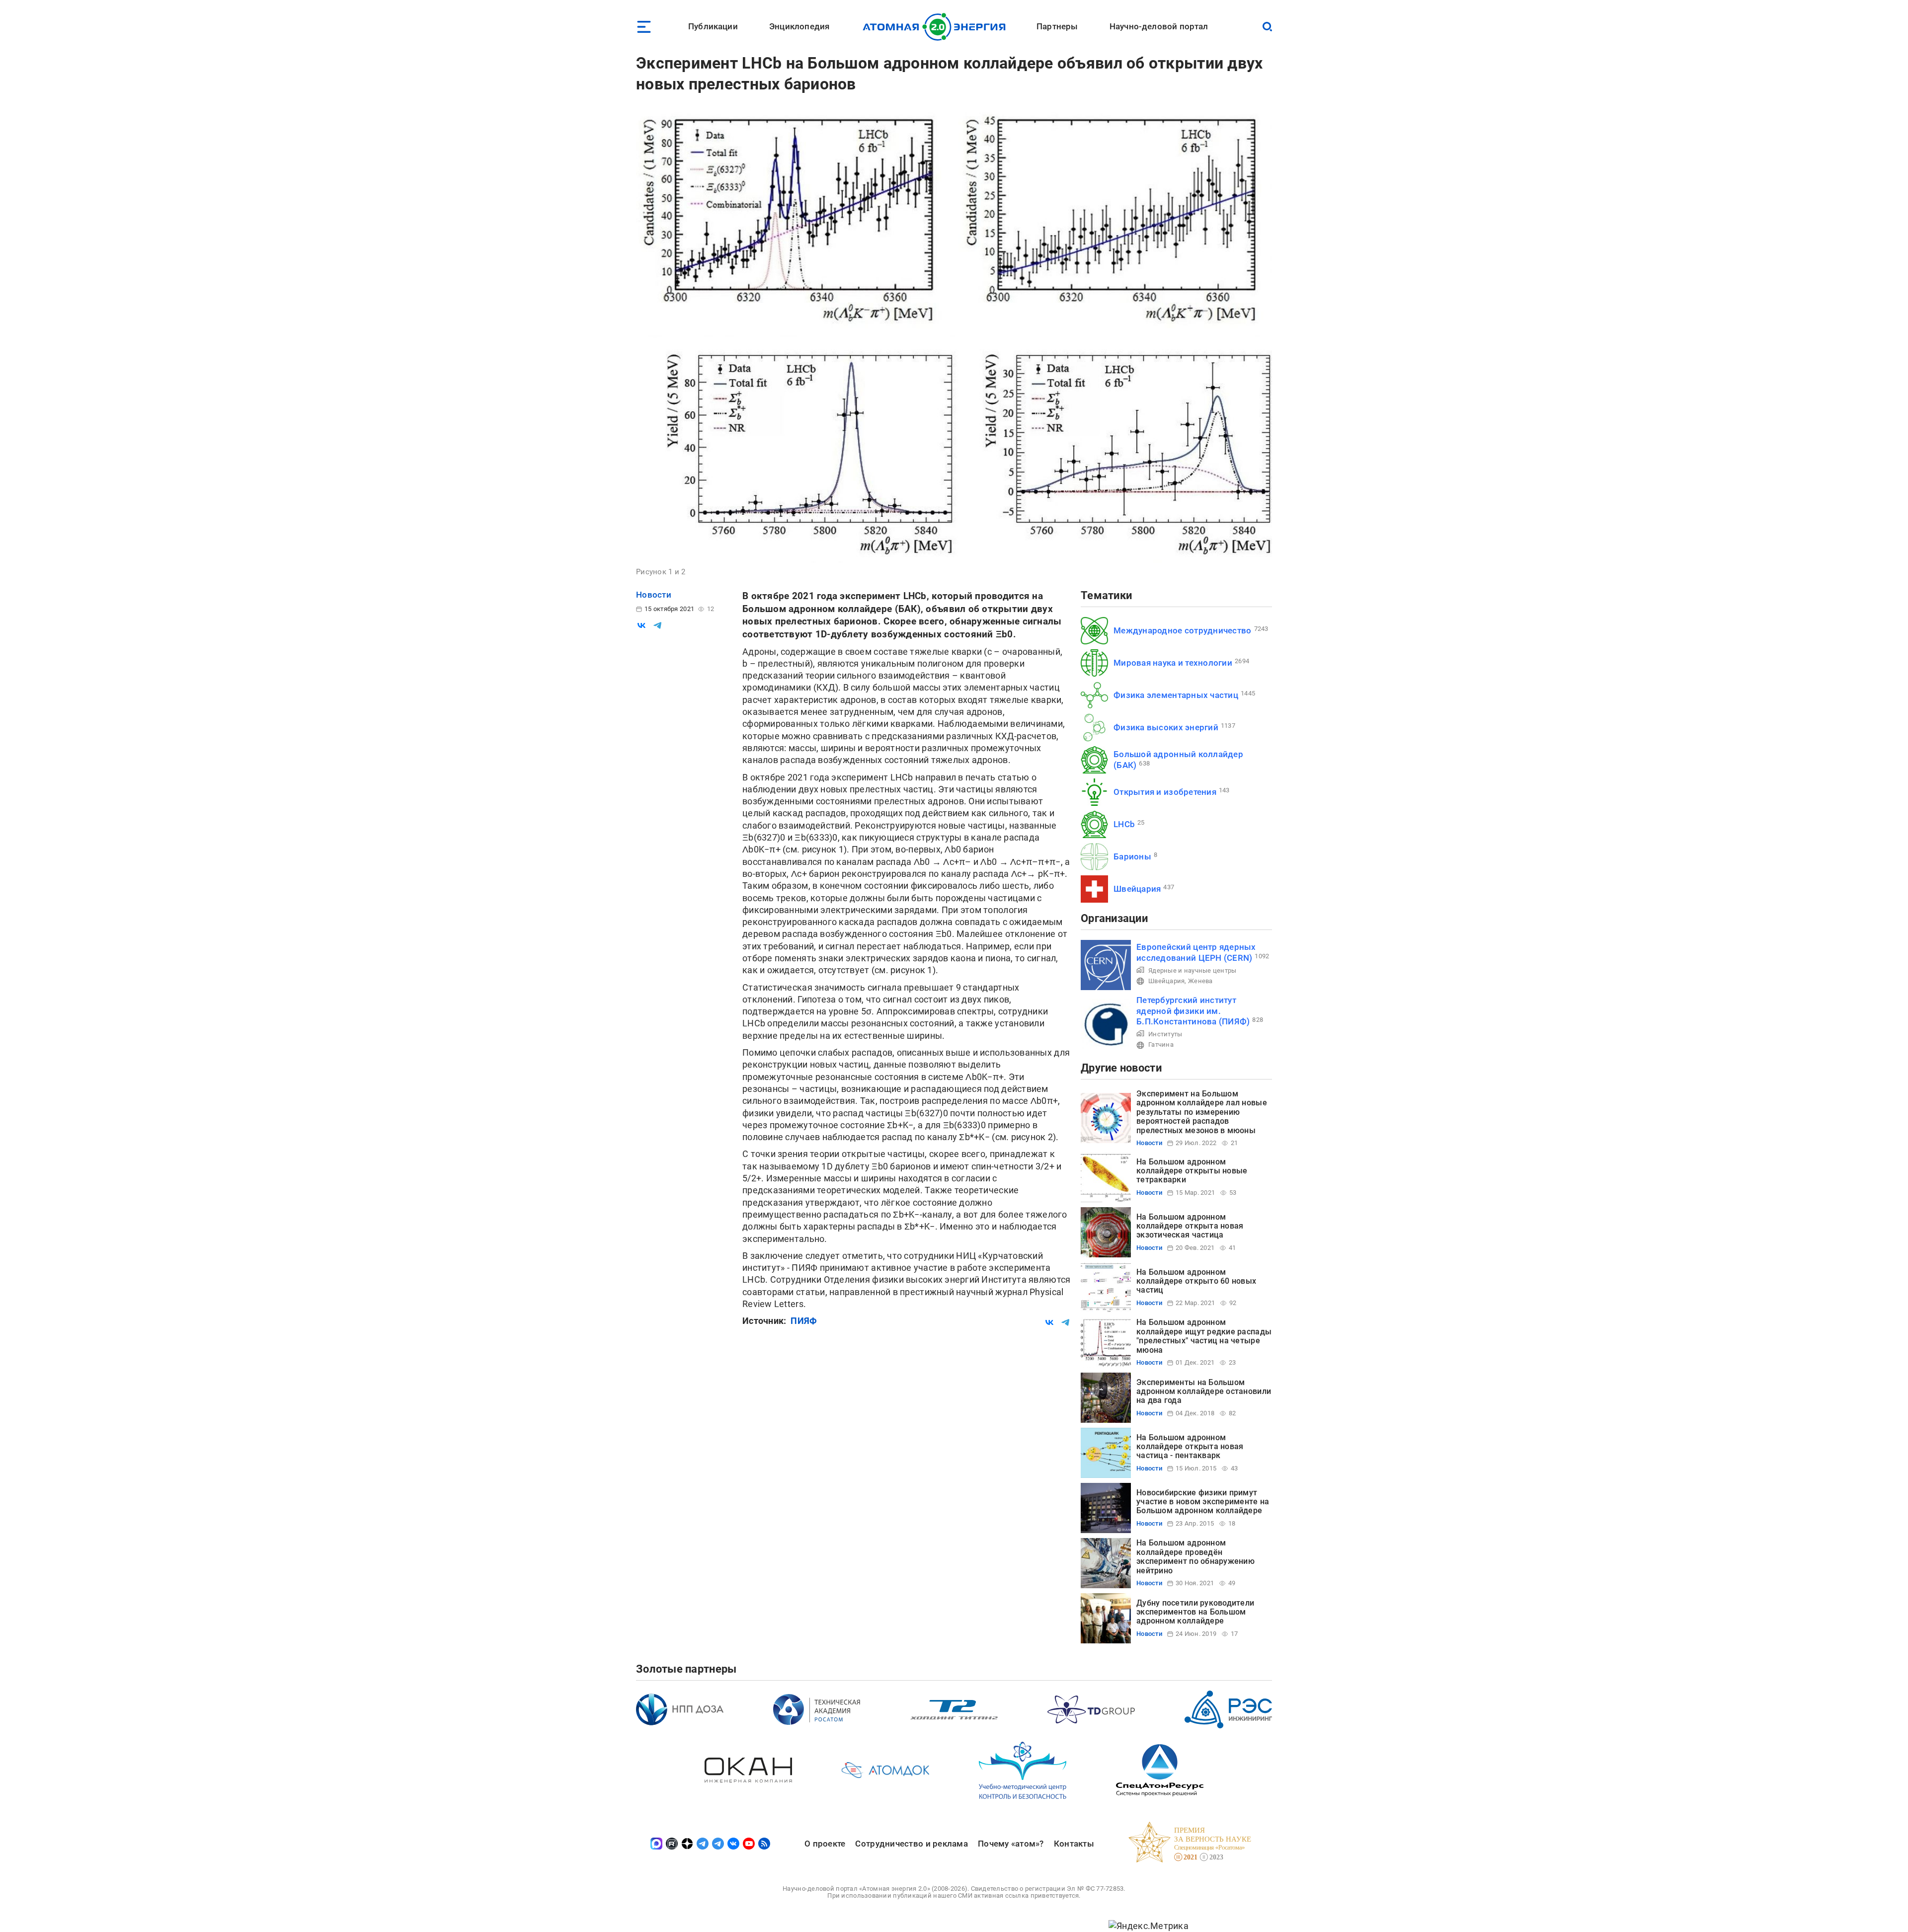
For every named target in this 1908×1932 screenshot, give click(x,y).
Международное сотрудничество (1183, 630)
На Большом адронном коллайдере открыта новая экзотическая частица (1190, 1226)
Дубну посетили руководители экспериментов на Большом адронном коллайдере (1195, 1612)
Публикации (713, 26)
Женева (1200, 981)
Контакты (1074, 1844)
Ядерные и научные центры (1192, 970)
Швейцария (1137, 889)
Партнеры (1057, 26)
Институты (1165, 1034)
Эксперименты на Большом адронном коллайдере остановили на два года (1204, 1391)
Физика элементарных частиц (1176, 695)
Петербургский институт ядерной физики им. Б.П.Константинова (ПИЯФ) (1193, 1011)
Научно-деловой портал (1159, 26)
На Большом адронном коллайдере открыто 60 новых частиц (1196, 1281)
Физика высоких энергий (1166, 727)
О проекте (825, 1844)
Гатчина (1161, 1044)
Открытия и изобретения (1165, 792)
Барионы (1132, 856)
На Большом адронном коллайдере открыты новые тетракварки (1192, 1171)
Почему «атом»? (1011, 1844)
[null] (641, 625)
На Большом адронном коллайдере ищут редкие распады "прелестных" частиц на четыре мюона (1204, 1336)
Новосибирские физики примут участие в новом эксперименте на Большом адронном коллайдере (1203, 1502)
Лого (937, 27)
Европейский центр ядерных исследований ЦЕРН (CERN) (1196, 952)
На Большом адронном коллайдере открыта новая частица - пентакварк (1190, 1447)
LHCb (1124, 824)
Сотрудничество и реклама (911, 1844)
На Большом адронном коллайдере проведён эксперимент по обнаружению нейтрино (1195, 1556)
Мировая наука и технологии (1173, 663)
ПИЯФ (804, 1321)
